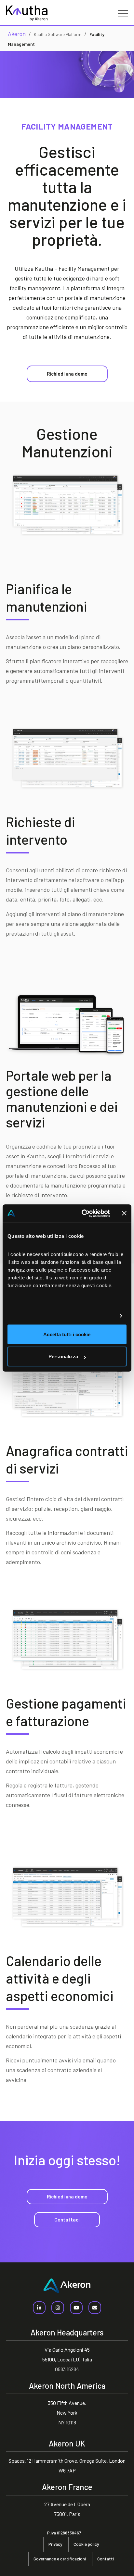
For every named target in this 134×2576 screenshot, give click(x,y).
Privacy (55, 2544)
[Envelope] (95, 2308)
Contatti (106, 2559)
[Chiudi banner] (124, 1213)
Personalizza (63, 1356)
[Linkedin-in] (39, 2308)
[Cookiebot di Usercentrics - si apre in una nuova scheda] (83, 1213)
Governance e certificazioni (60, 2559)
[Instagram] (58, 2308)
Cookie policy (86, 2544)
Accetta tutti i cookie (67, 1334)
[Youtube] (76, 2308)
